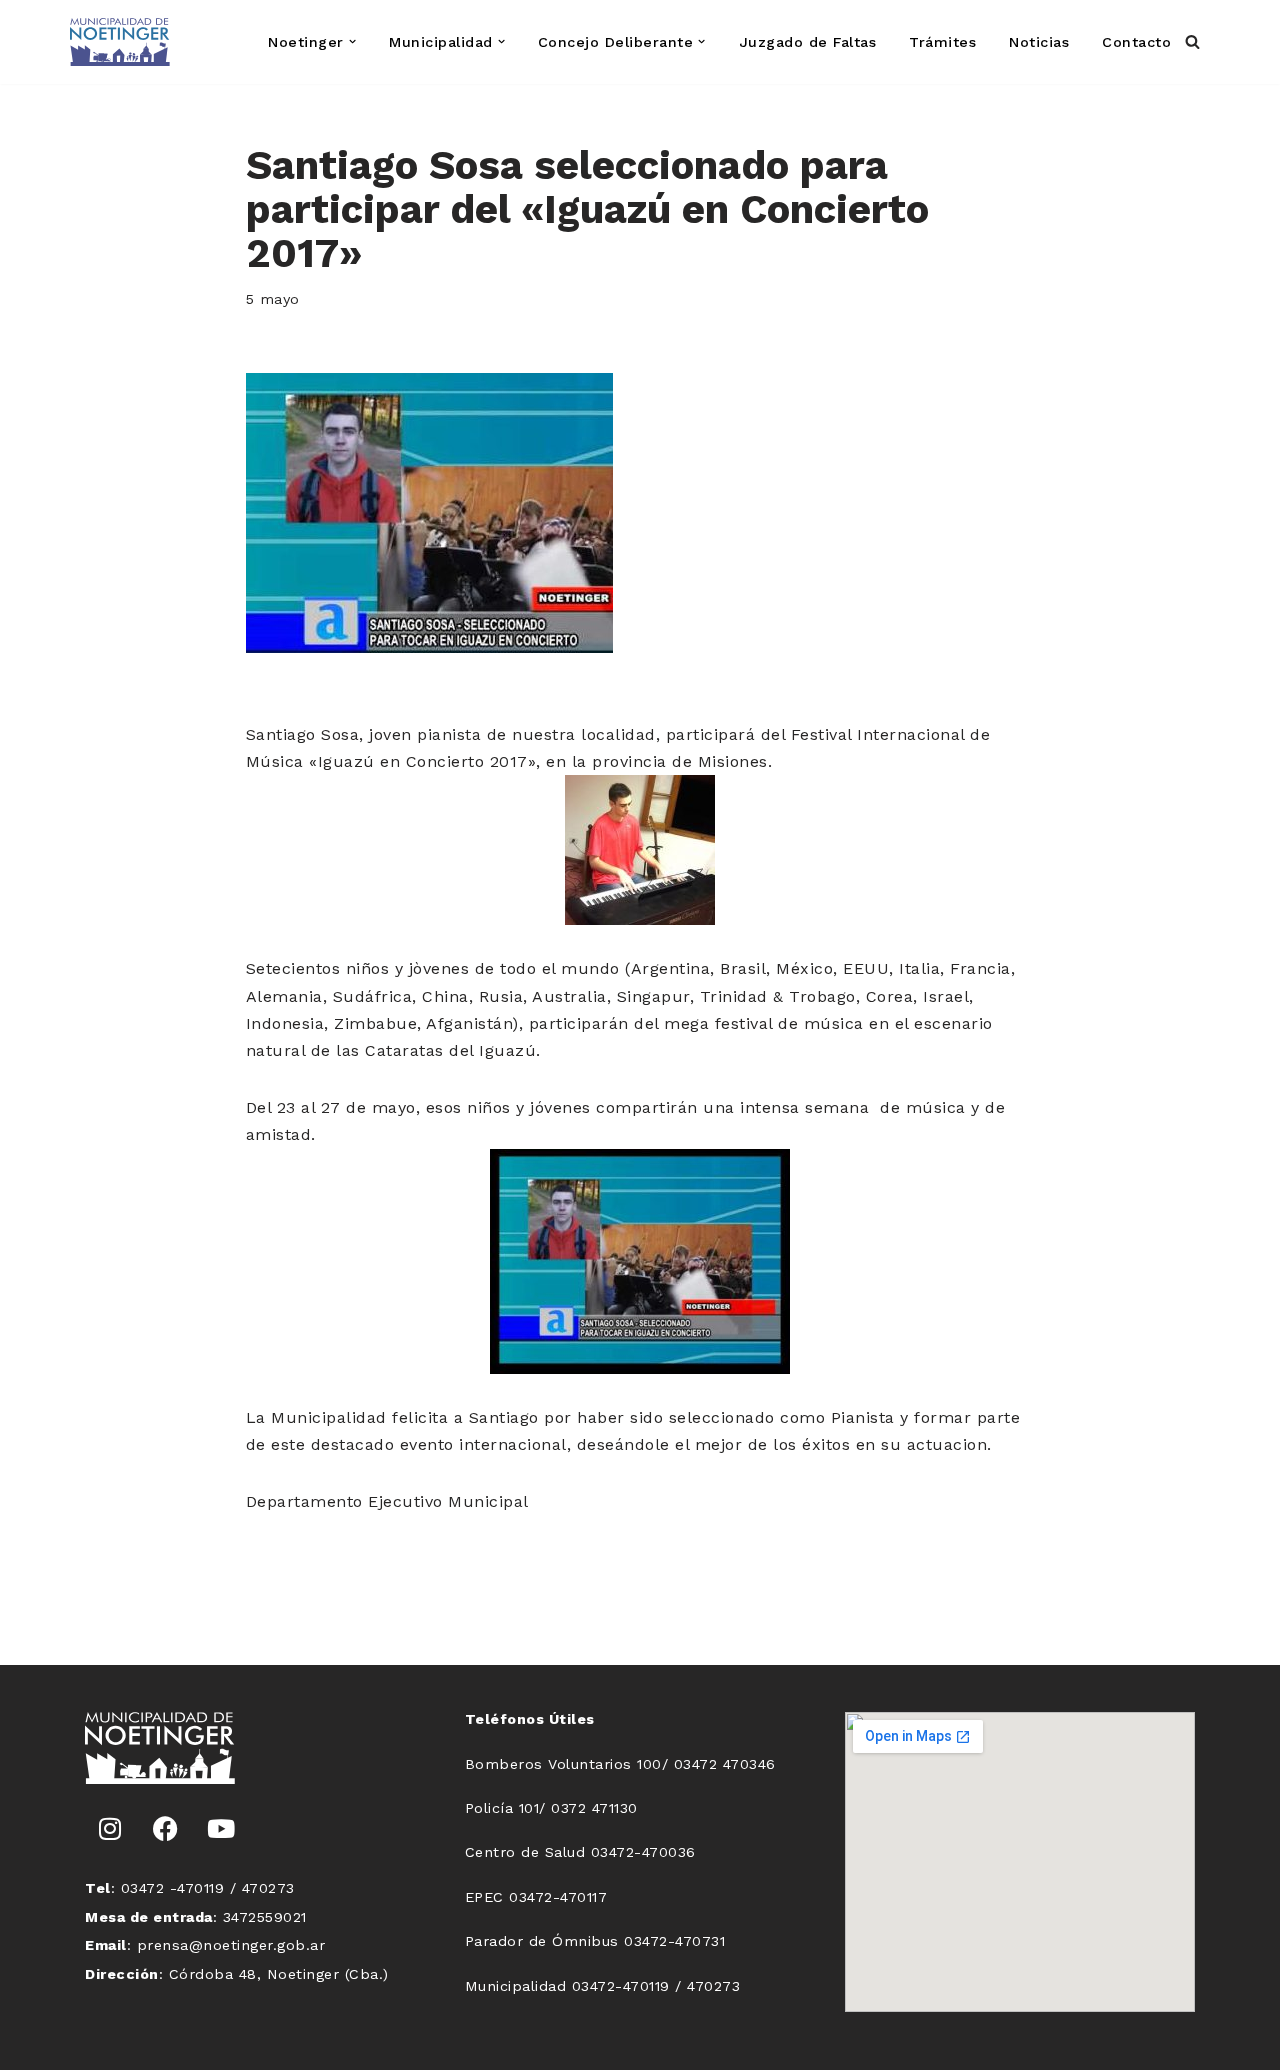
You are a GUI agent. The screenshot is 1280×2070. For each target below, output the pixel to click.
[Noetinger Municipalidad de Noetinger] (120, 42)
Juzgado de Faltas (808, 42)
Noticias (1039, 42)
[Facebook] (166, 1829)
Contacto (1136, 42)
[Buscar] (1192, 41)
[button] (352, 41)
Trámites (942, 42)
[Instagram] (110, 1829)
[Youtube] (221, 1829)
